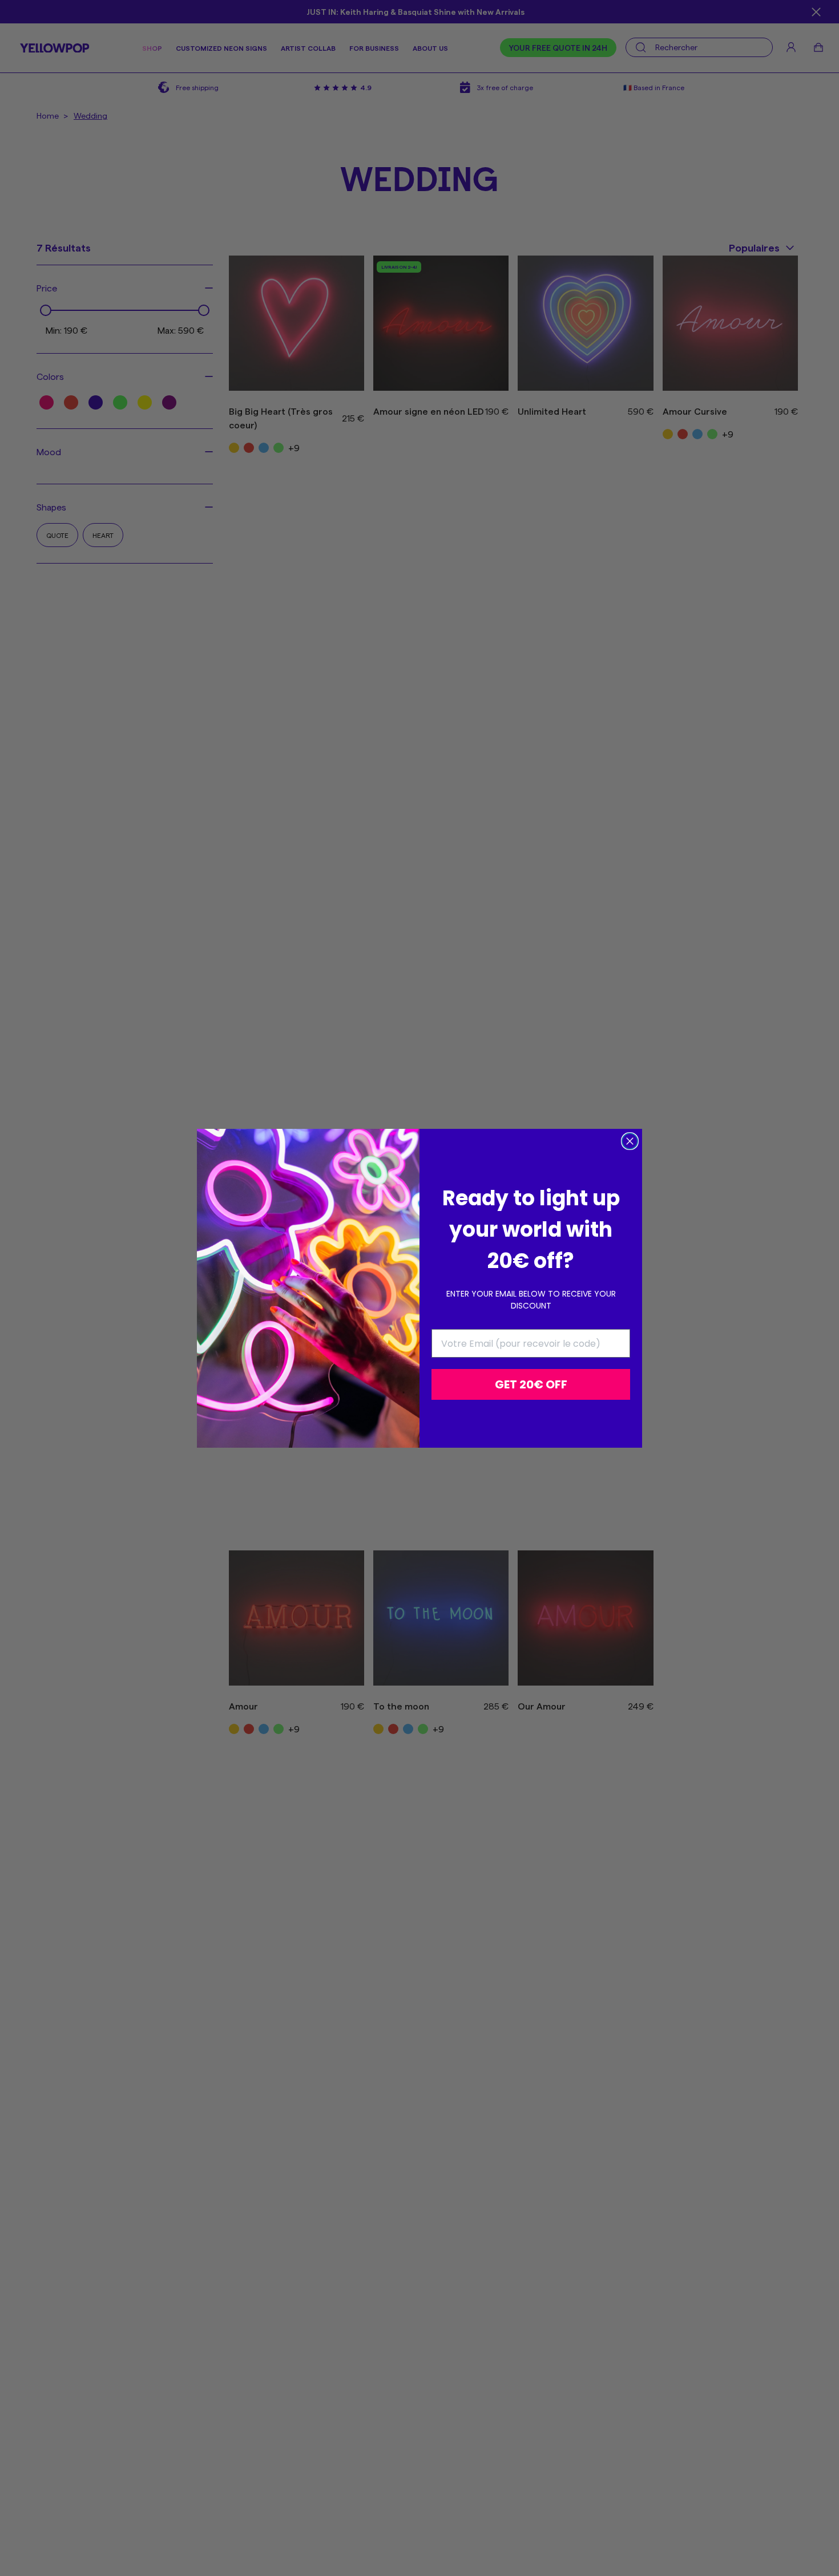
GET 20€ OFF (531, 1384)
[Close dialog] (630, 1141)
